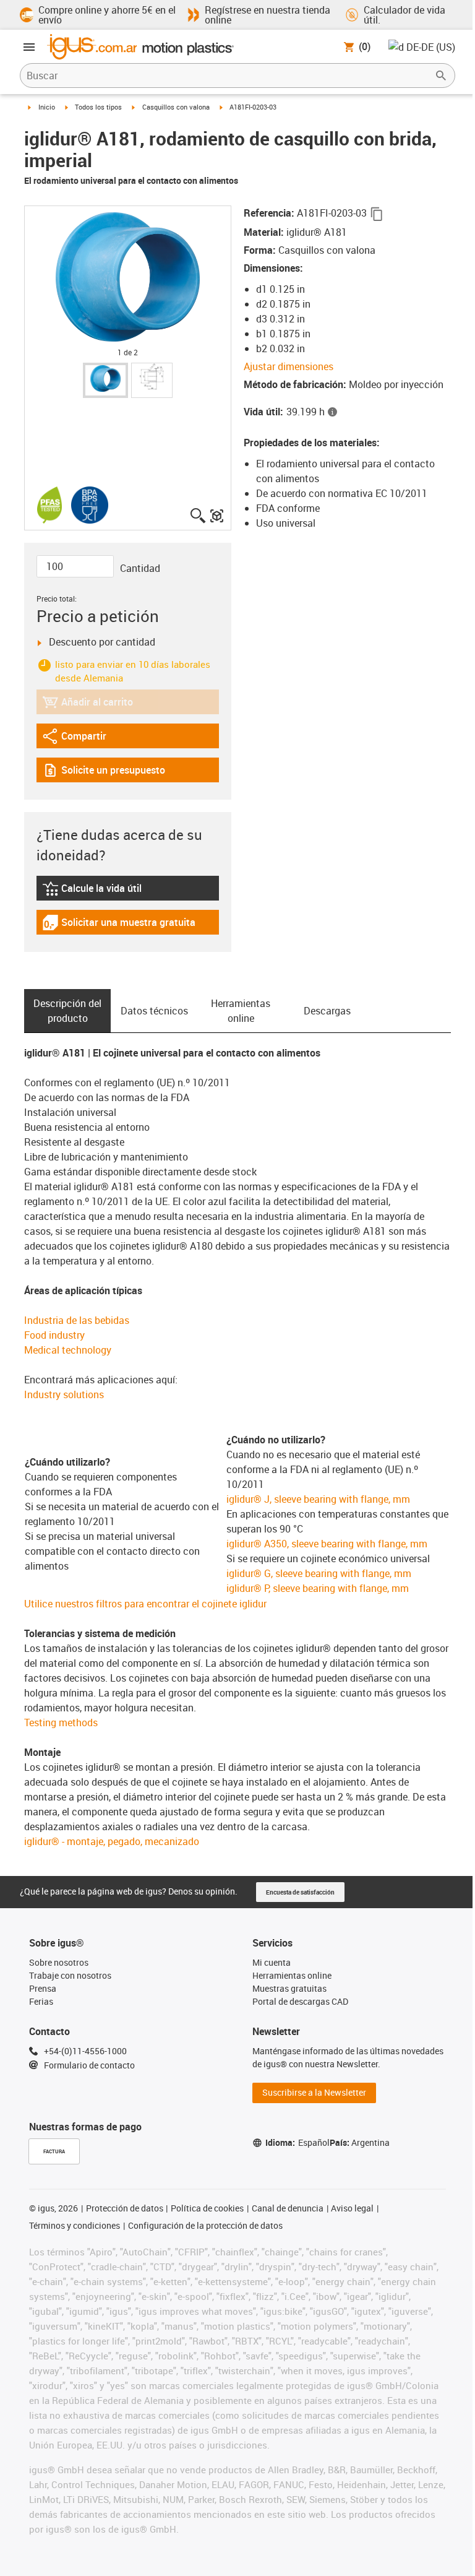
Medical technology (68, 1350)
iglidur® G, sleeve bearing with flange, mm (319, 1573)
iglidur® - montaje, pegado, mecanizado (112, 1841)
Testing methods (61, 1722)
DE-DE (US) (431, 47)
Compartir (76, 739)
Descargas (327, 1011)
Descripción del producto (67, 1011)
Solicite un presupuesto (104, 773)
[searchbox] (228, 76)
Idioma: (297, 2142)
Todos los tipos (98, 107)
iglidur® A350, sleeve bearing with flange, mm (327, 1544)
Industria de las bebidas (77, 1320)
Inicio (47, 107)
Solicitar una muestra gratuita (119, 925)
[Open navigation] (29, 47)
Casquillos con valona (176, 107)
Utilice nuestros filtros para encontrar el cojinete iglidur (145, 1604)
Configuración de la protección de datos (205, 2225)
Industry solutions (64, 1394)
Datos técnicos (154, 1011)
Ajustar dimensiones (289, 366)
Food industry (54, 1335)
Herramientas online (241, 1011)
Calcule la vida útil (107, 891)
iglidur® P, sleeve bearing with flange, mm (318, 1588)
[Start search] (441, 76)
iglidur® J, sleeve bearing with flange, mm (318, 1499)
